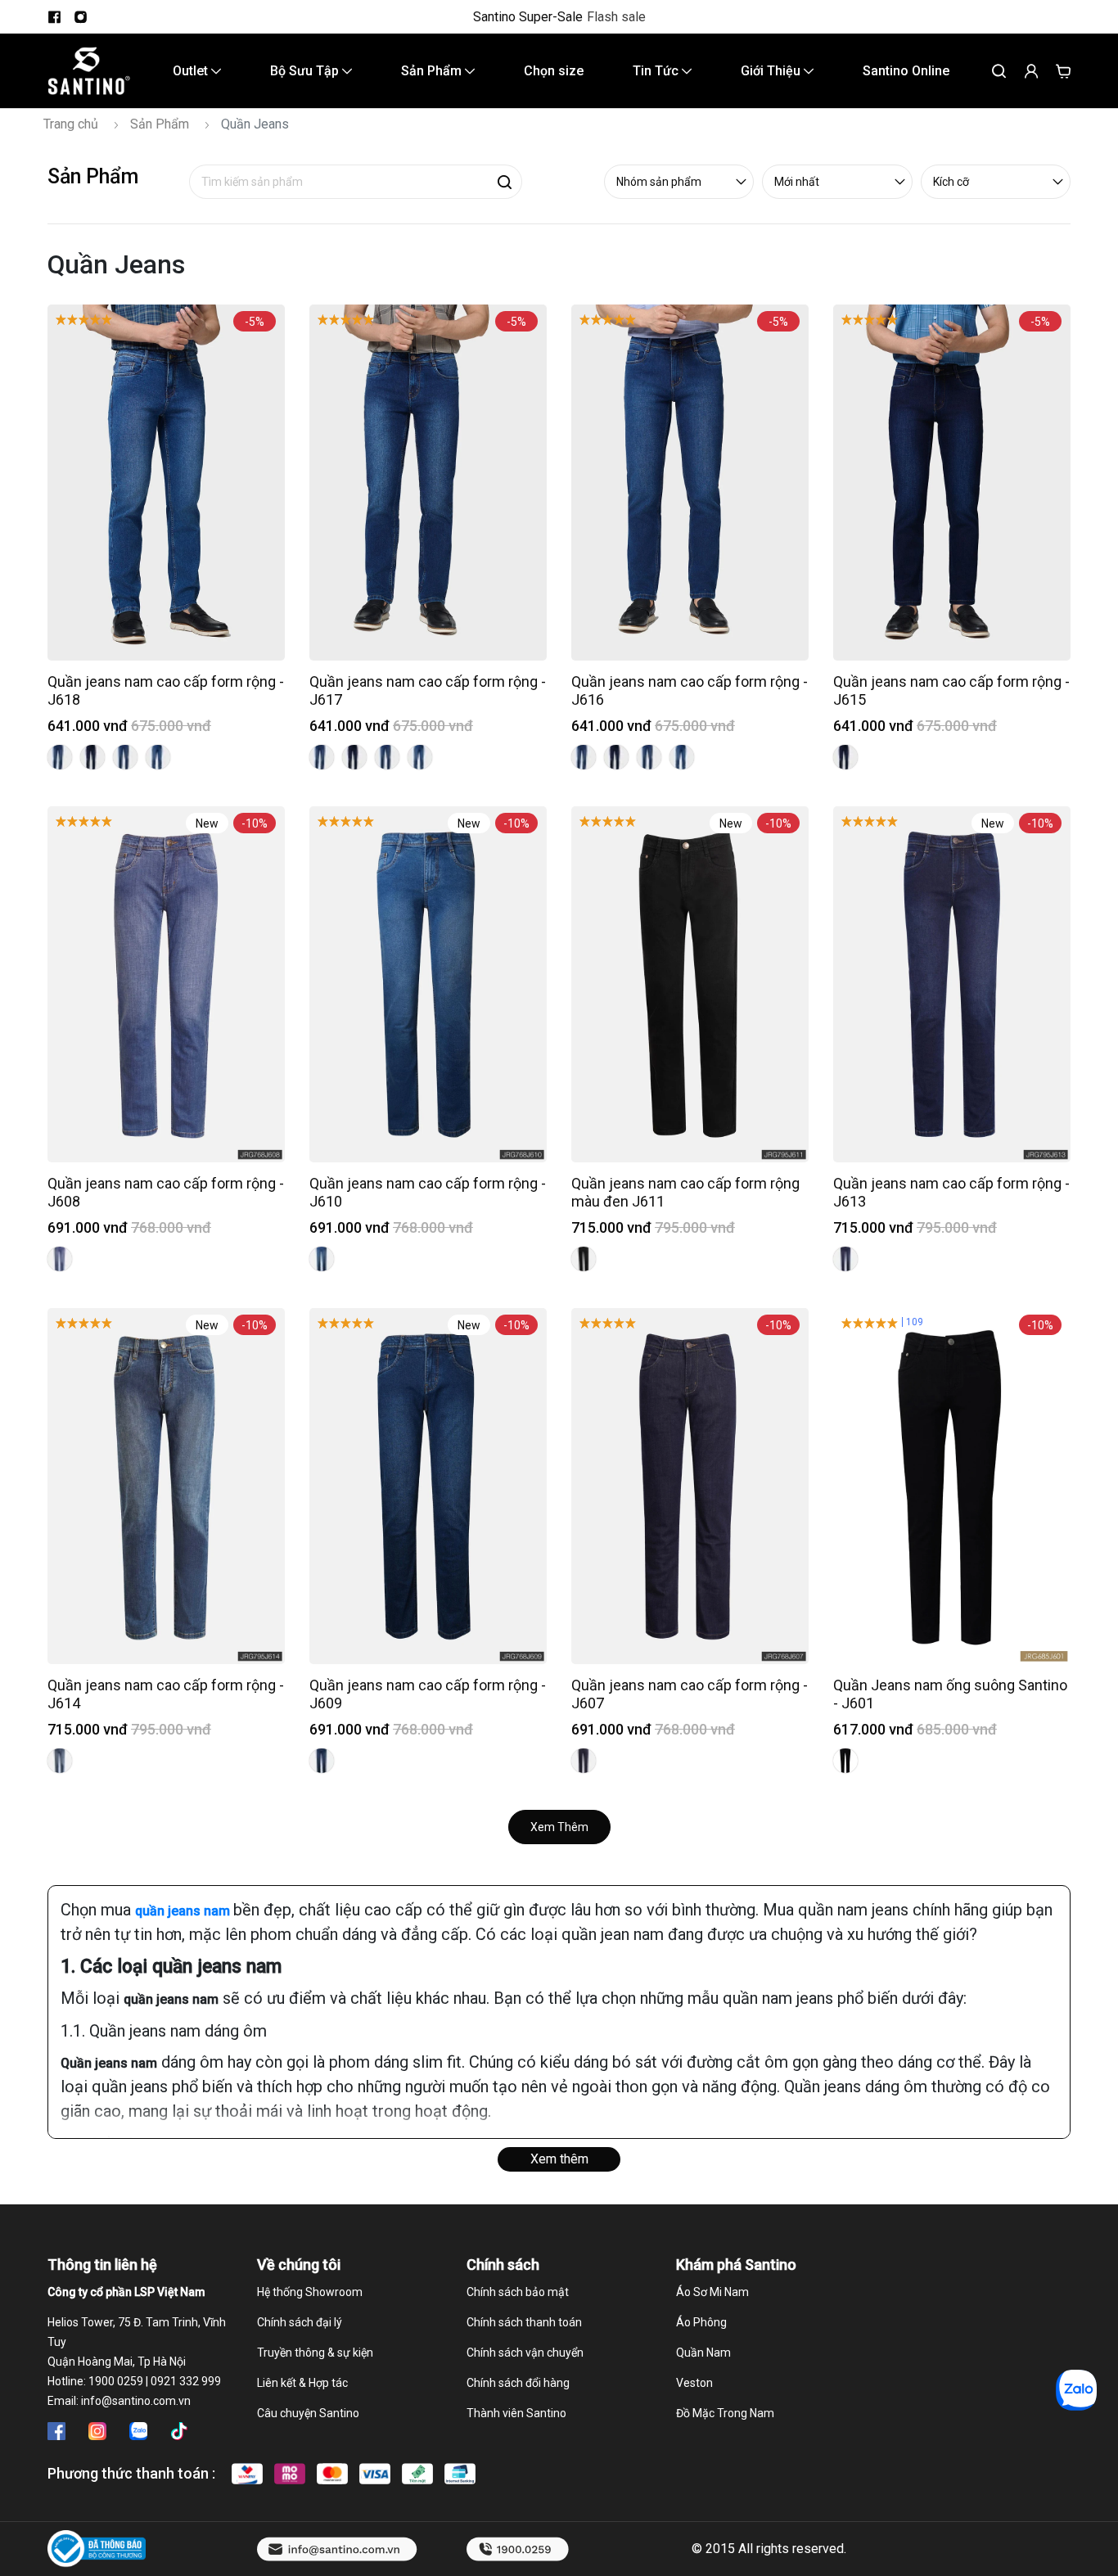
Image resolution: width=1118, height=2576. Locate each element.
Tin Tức (657, 71)
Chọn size (554, 71)
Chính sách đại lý (300, 2322)
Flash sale (616, 17)
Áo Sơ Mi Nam (712, 2292)
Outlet (192, 71)
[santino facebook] (54, 17)
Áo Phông (701, 2322)
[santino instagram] (80, 17)
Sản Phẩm (433, 71)
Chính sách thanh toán (524, 2322)
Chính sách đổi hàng (518, 2383)
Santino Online (906, 71)
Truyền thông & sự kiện (315, 2353)
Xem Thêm (559, 1827)
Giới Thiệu (772, 71)
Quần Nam (703, 2353)
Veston (694, 2383)
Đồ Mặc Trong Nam (725, 2413)
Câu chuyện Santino (308, 2413)
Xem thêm (559, 2159)
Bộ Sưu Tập (306, 71)
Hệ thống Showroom (310, 2292)
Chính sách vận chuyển (525, 2353)
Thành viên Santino (516, 2413)
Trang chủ (71, 124)
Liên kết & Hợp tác (302, 2383)
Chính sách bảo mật (518, 2292)
